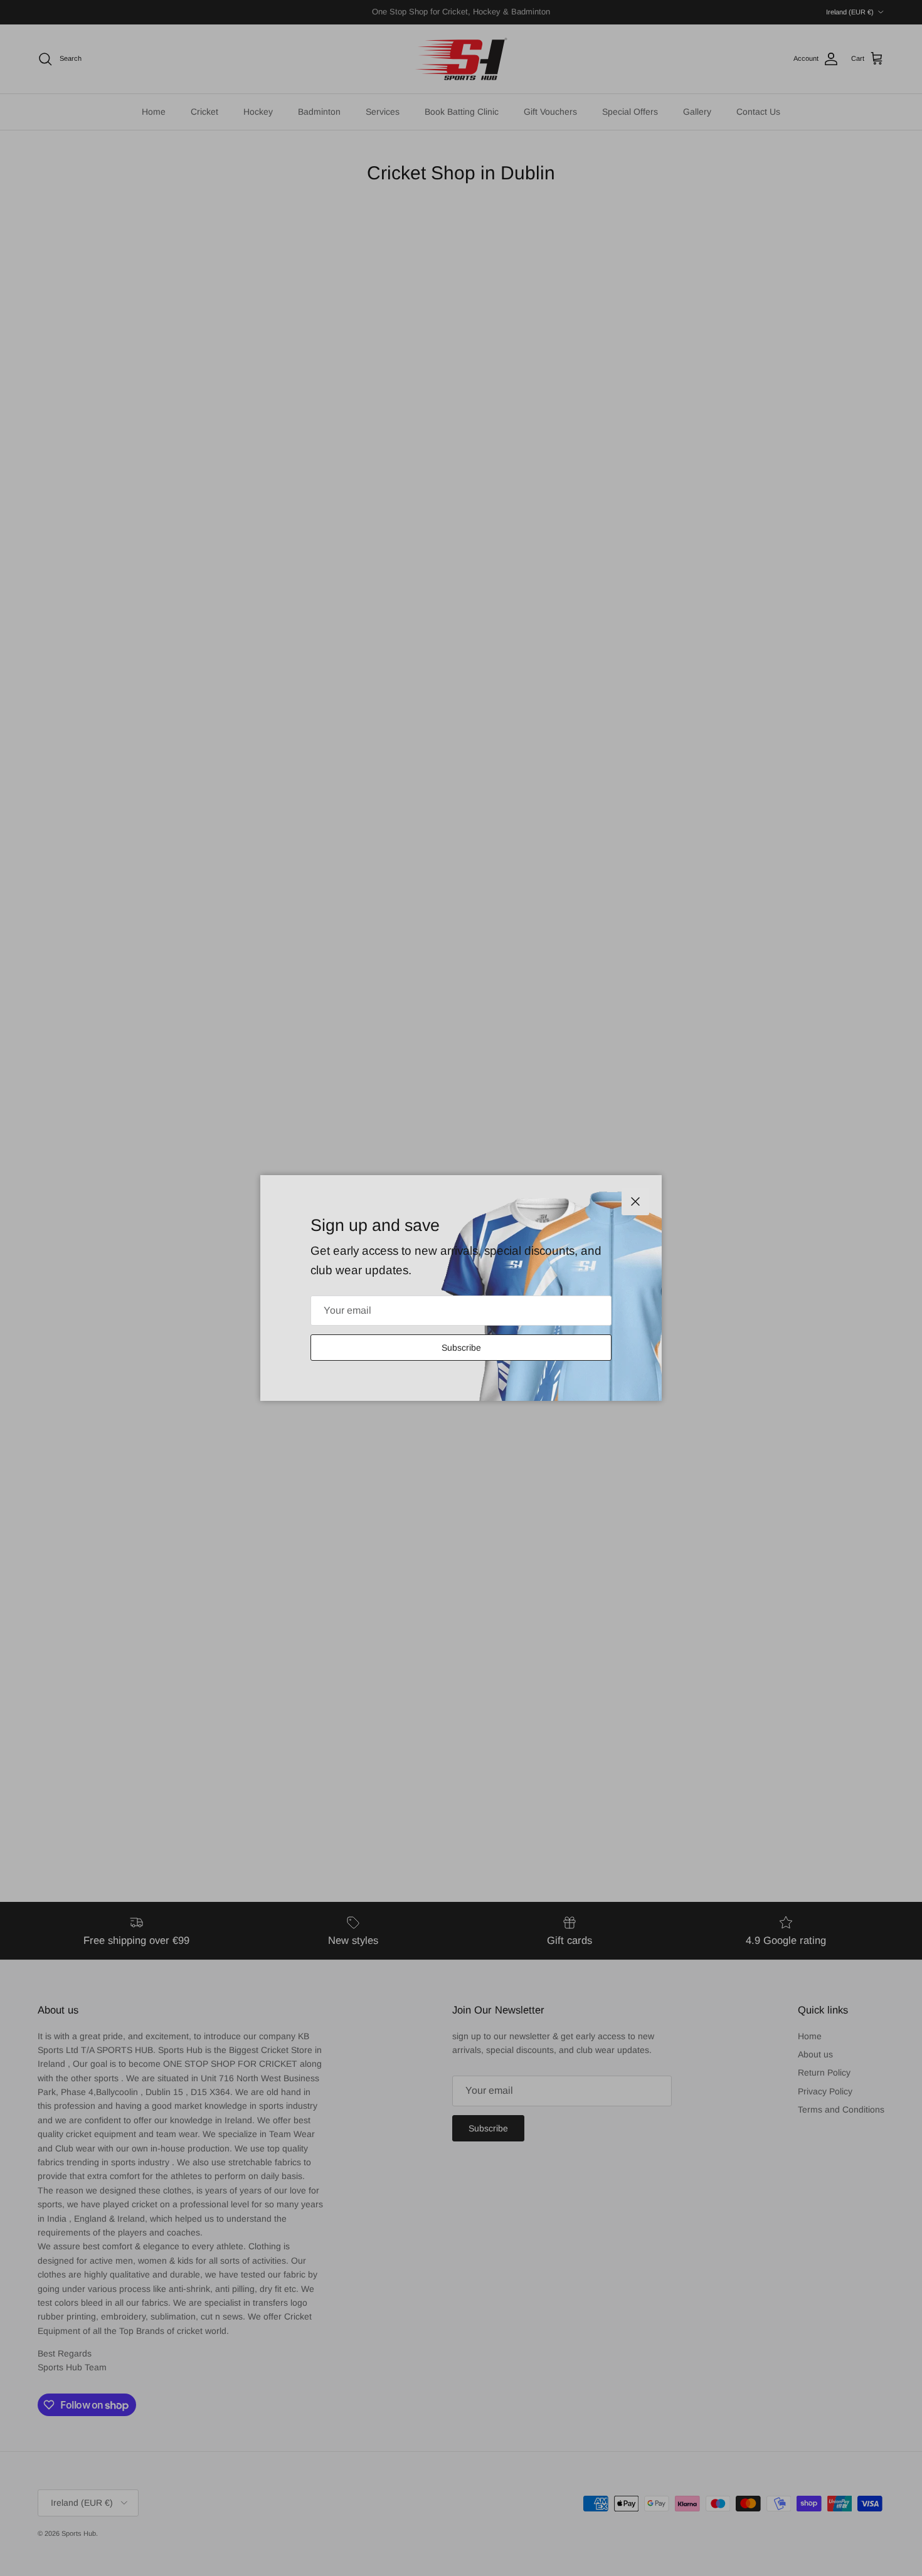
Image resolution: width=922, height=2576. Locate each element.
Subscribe (461, 1348)
